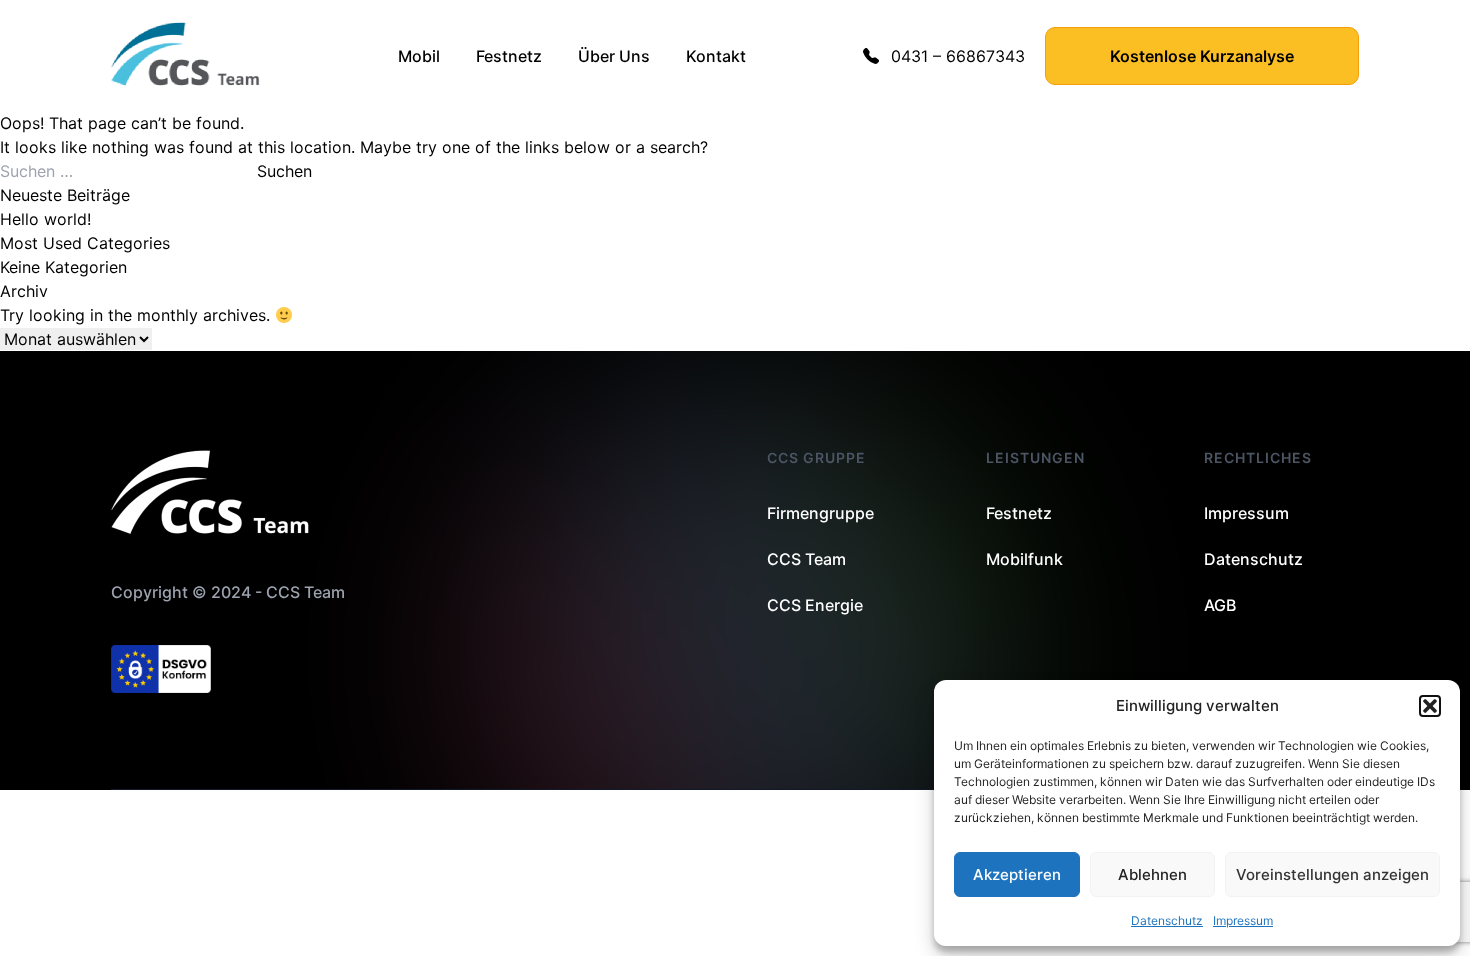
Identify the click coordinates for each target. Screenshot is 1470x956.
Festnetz (509, 56)
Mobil (419, 56)
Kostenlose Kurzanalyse (1202, 56)
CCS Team (806, 559)
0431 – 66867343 (958, 56)
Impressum (1243, 920)
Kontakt (716, 56)
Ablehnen (1152, 874)
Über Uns (614, 56)
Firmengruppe (820, 513)
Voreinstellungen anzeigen (1332, 874)
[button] (1430, 706)
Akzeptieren (1017, 874)
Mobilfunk (1024, 559)
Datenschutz (1167, 920)
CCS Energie (815, 605)
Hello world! (45, 219)
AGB (1220, 605)
